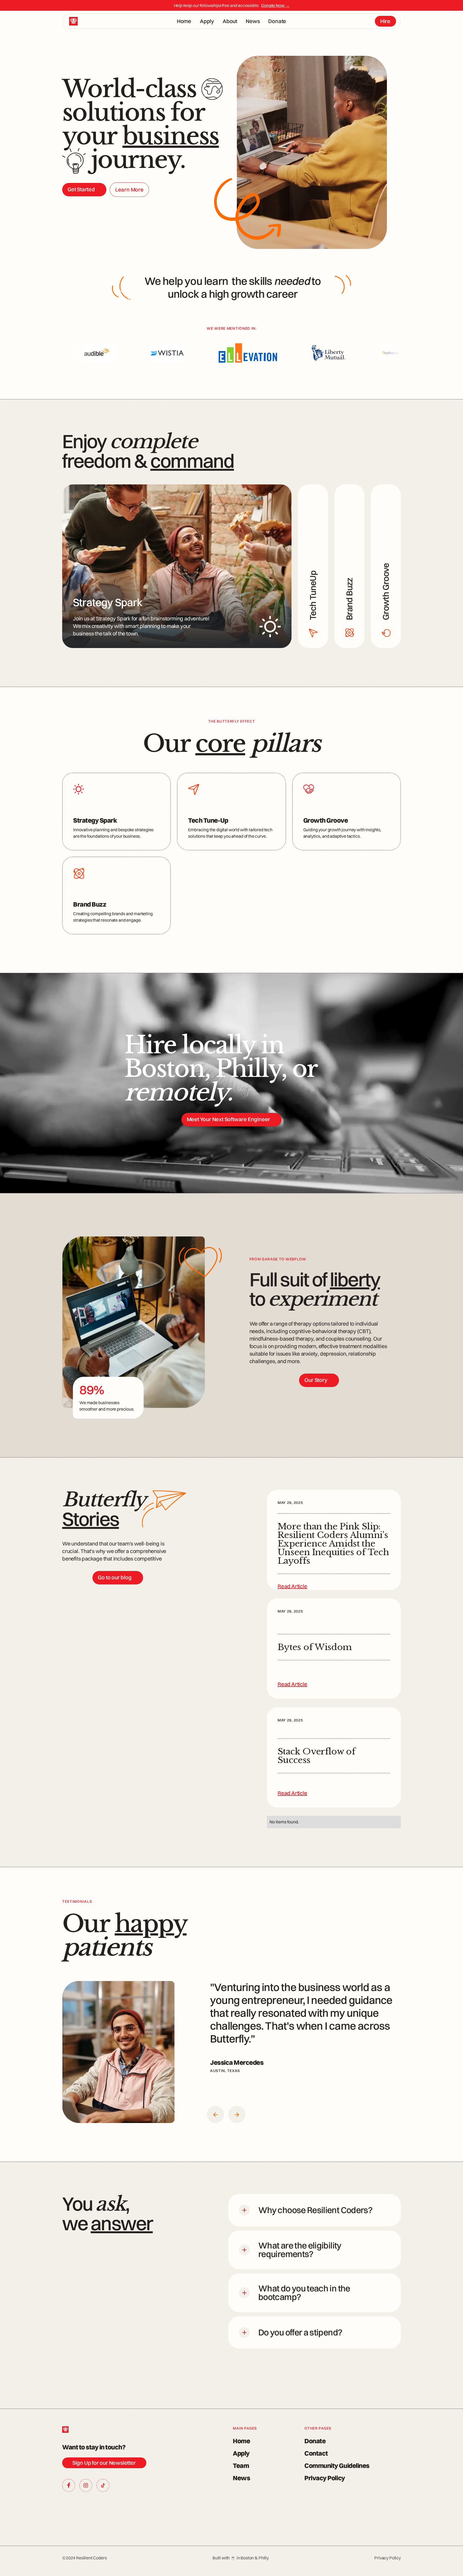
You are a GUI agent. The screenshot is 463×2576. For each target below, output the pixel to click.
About (230, 21)
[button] (215, 2114)
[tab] (177, 566)
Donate (277, 21)
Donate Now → (275, 5)
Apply (207, 21)
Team (241, 2465)
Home (184, 21)
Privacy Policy (325, 2478)
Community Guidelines (337, 2465)
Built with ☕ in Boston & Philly (241, 2558)
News (253, 21)
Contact (316, 2453)
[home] (73, 21)
